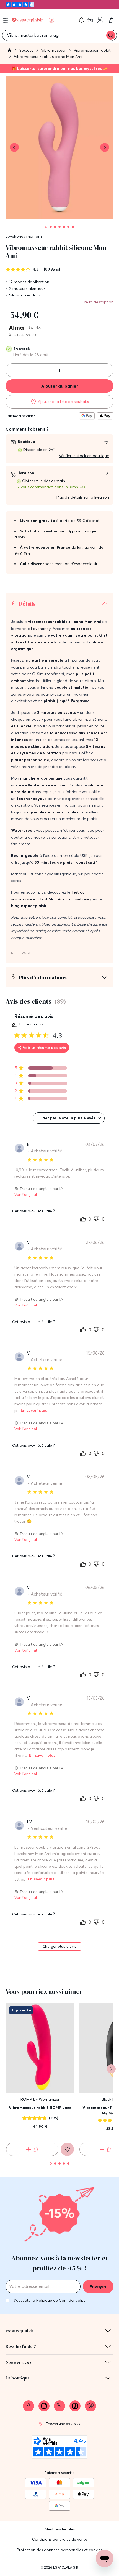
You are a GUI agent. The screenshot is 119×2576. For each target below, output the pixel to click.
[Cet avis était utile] (83, 1219)
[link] (91, 20)
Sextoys (27, 50)
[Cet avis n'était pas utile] (96, 1218)
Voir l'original (26, 1195)
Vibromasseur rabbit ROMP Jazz (40, 2108)
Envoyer (98, 2286)
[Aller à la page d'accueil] (9, 51)
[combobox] (69, 1118)
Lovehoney (41, 629)
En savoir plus (34, 1410)
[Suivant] (111, 2069)
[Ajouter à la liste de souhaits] (67, 2149)
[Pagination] (46, 227)
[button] (81, 20)
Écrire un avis (31, 1024)
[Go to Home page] (33, 20)
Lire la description (98, 302)
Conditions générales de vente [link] (60, 2539)
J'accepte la (49, 2300)
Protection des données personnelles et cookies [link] (59, 2550)
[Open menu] (6, 20)
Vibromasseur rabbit (92, 50)
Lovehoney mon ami (24, 236)
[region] (41, 1068)
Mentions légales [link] (60, 2529)
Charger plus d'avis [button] (59, 1946)
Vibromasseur (54, 50)
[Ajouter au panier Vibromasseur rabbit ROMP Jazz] (32, 2149)
